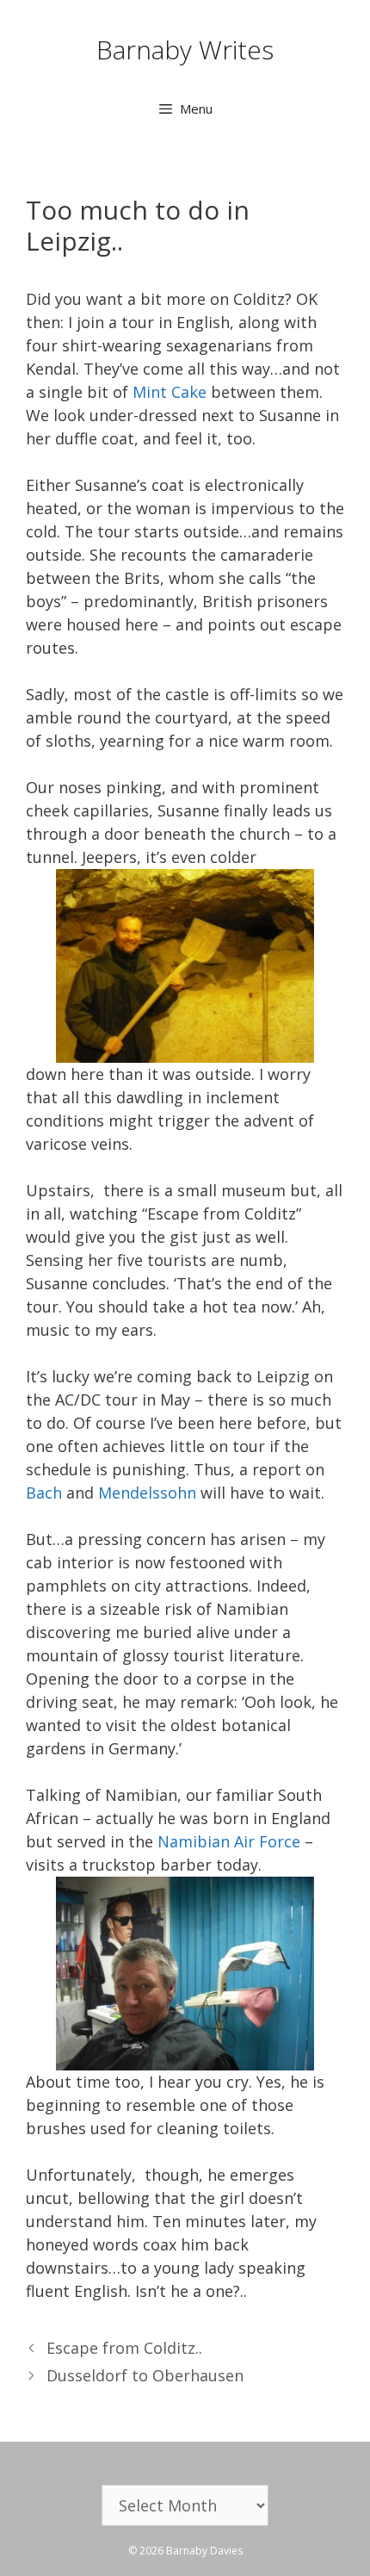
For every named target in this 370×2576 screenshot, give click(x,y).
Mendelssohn (147, 1493)
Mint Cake (172, 392)
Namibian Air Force (229, 1841)
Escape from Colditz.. (124, 2348)
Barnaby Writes (185, 50)
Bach (44, 1493)
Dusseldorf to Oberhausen (145, 2375)
